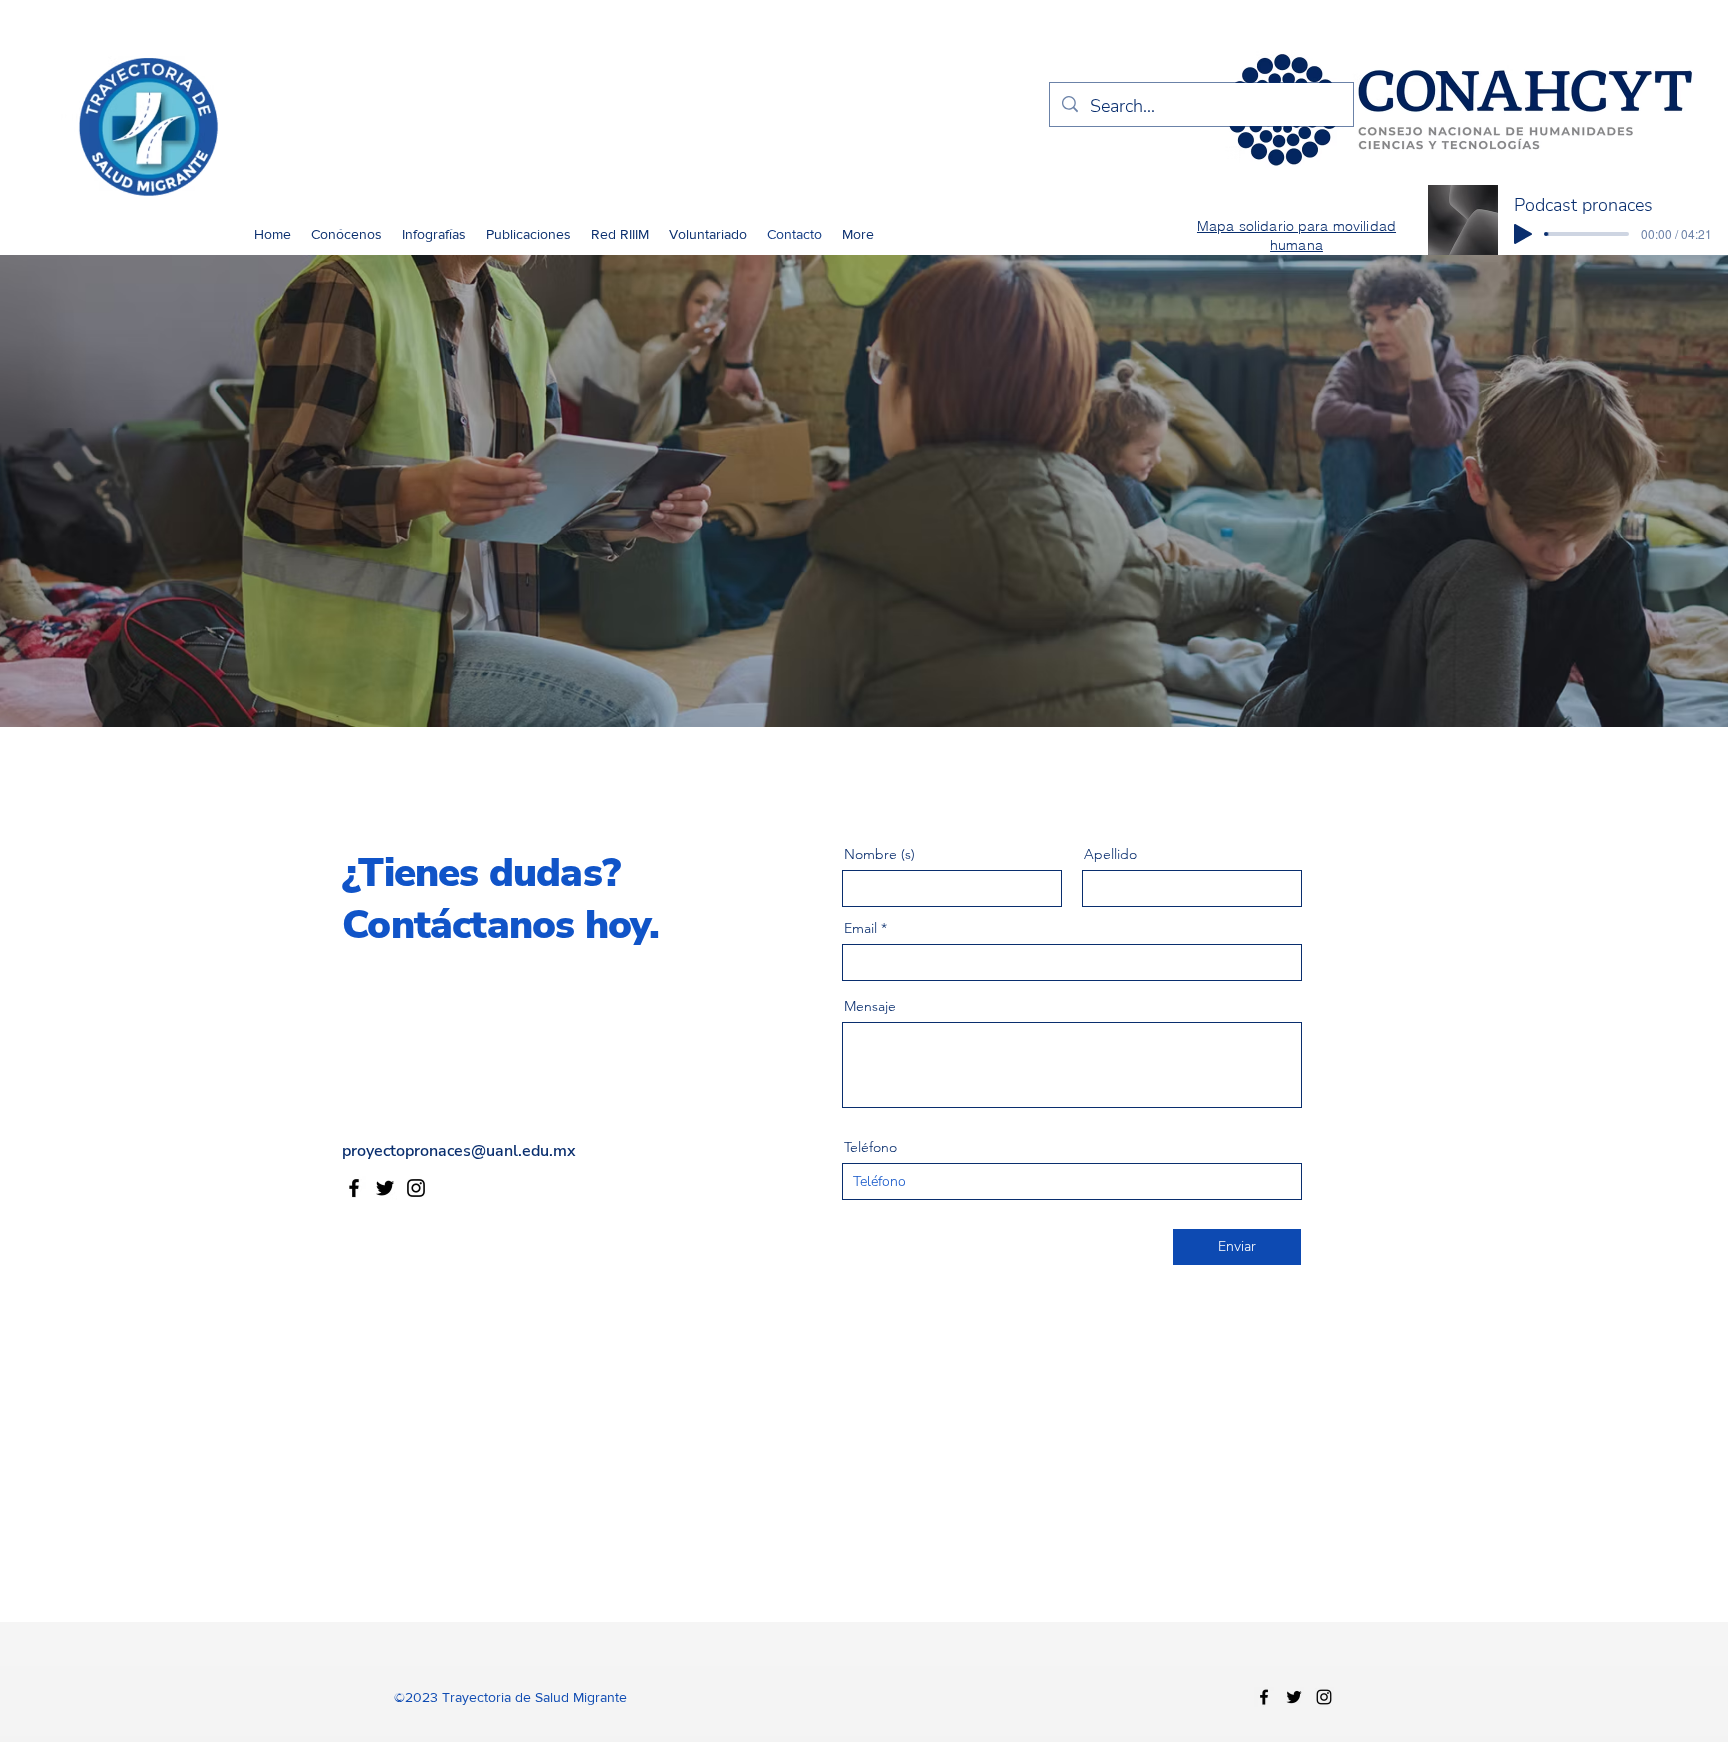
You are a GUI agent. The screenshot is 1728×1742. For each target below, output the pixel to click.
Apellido (1110, 854)
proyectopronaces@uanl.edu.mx (459, 1151)
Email (860, 928)
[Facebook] (354, 1188)
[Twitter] (385, 1188)
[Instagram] (416, 1188)
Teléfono (870, 1147)
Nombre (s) (879, 854)
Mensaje (870, 1006)
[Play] (1523, 234)
